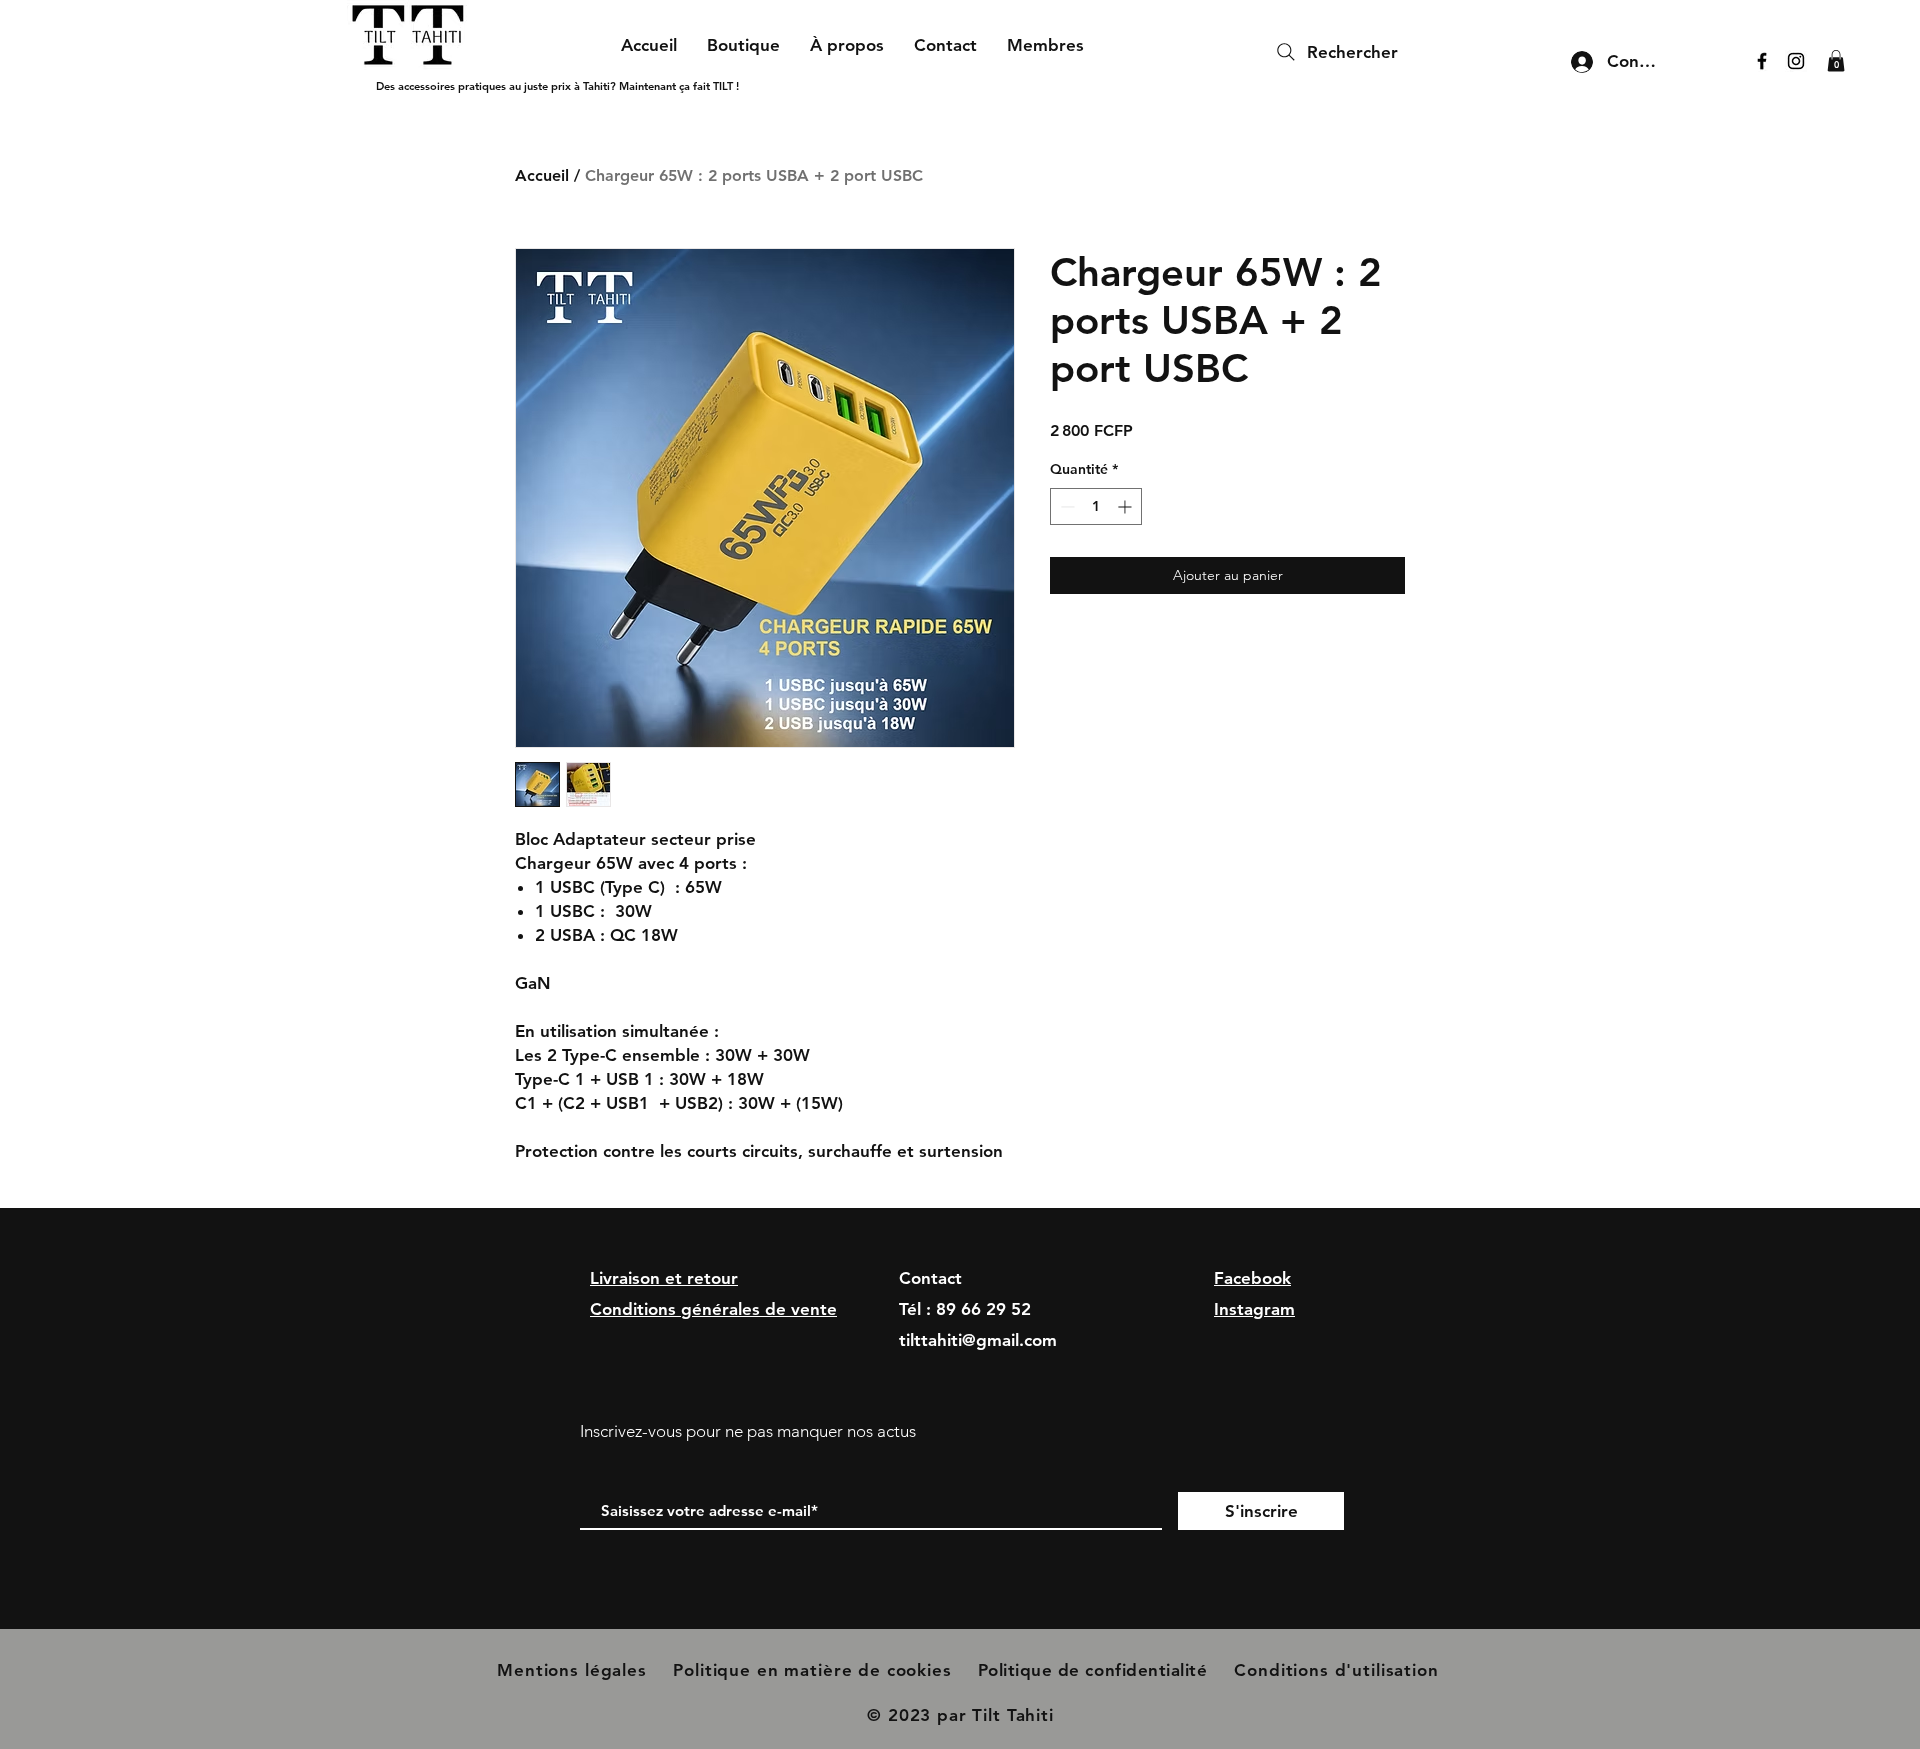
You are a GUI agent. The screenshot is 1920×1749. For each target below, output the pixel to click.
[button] (1836, 61)
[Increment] (1126, 506)
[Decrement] (1065, 506)
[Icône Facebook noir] (1762, 61)
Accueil (542, 175)
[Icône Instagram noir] (1796, 61)
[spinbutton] (1096, 506)
